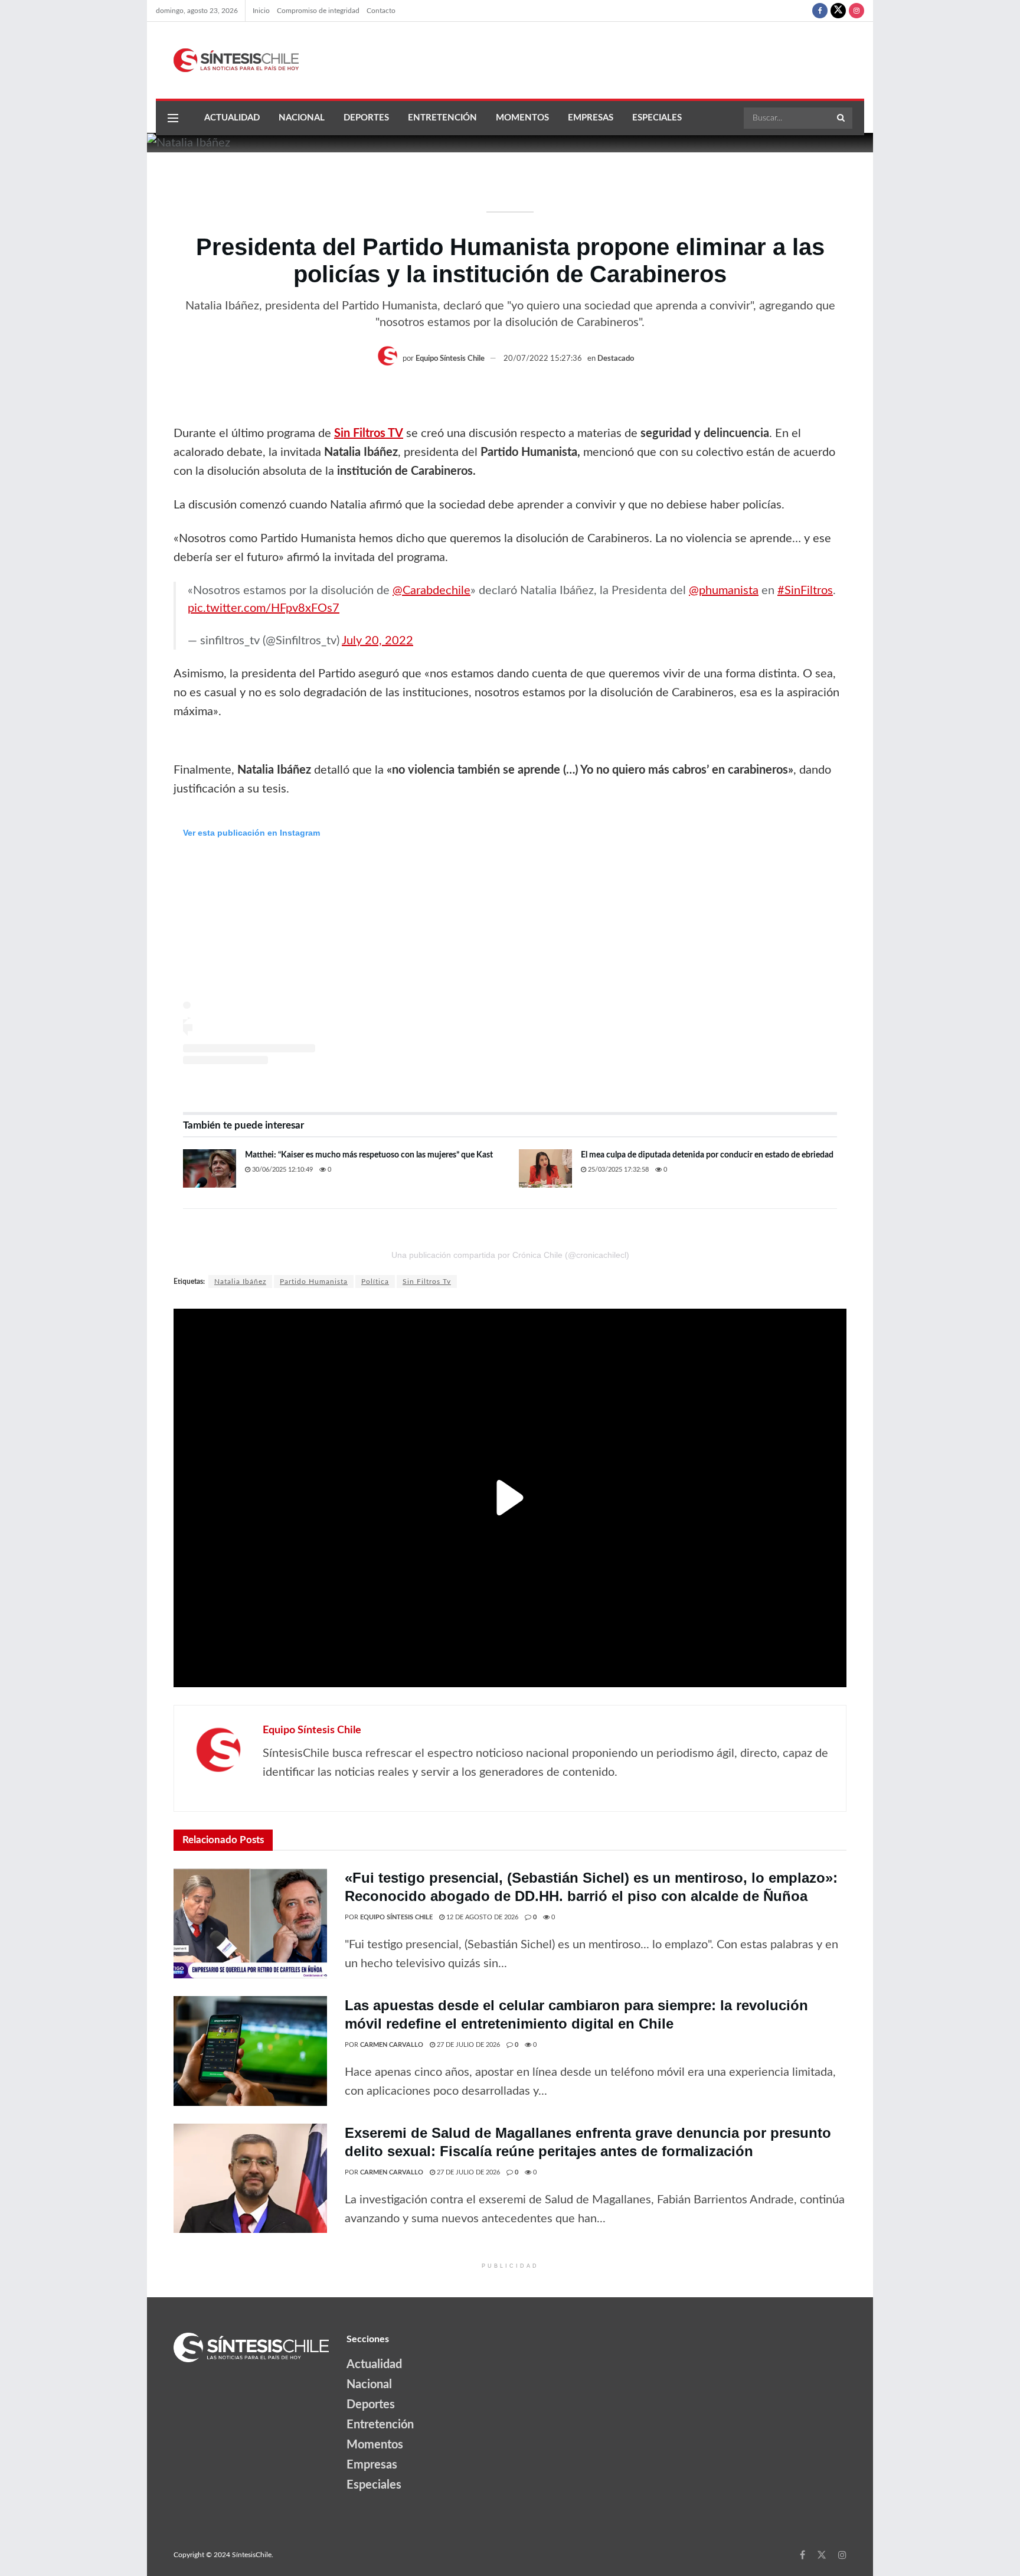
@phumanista (724, 591)
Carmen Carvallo (392, 2045)
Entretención (442, 118)
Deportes (366, 118)
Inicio (261, 11)
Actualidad (232, 118)
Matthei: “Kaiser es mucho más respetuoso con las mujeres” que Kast (369, 1155)
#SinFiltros (805, 591)
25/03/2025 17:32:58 (617, 1170)
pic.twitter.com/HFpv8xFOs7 (264, 608)
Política (375, 1282)
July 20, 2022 (377, 641)
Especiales (657, 118)
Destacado (616, 359)
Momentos (522, 118)
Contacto (381, 11)
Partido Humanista (314, 1282)
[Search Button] (842, 118)
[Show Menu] (173, 118)
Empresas (591, 118)
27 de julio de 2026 (467, 2045)
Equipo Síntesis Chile (450, 359)
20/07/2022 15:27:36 (543, 359)
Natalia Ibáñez (240, 1282)
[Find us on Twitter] (838, 11)
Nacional (302, 118)
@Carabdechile (431, 591)
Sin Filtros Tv (427, 1282)
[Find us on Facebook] (820, 11)
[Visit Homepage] (227, 60)
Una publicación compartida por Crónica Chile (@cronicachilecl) (510, 1255)
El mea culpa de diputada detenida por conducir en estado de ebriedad (707, 1155)
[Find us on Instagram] (856, 11)
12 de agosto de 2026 (481, 1917)
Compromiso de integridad (318, 11)
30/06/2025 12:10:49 (282, 1170)
